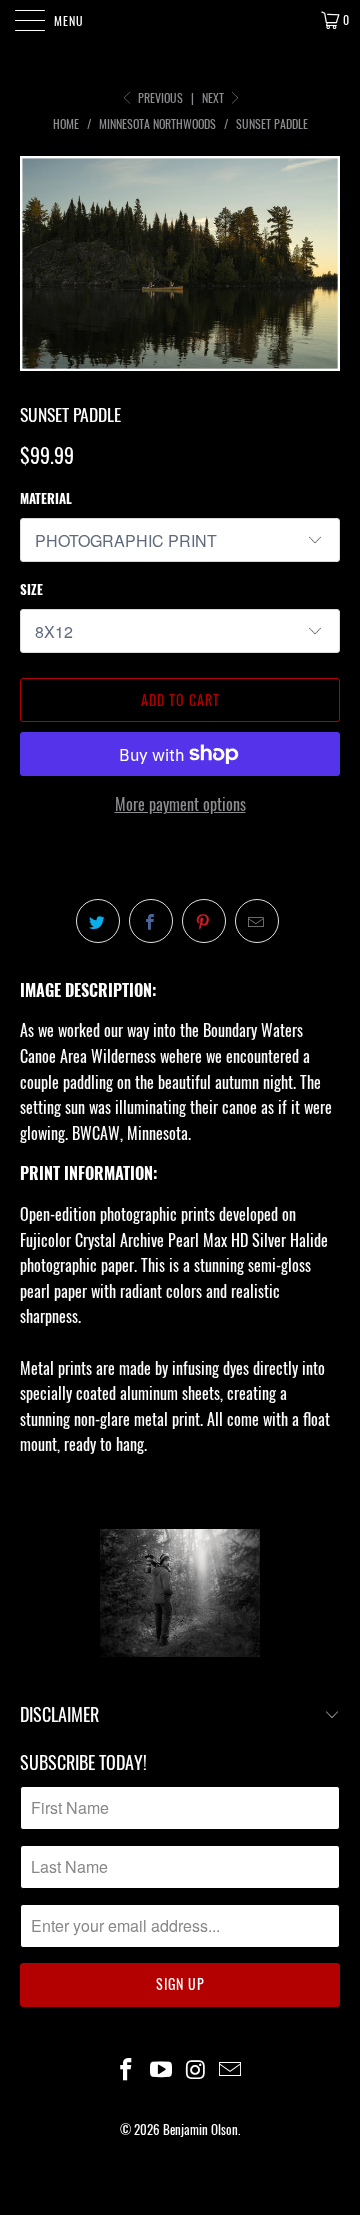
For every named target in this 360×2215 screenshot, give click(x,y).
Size (31, 589)
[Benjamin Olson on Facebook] (127, 2069)
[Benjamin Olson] (180, 20)
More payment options (180, 804)
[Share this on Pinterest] (204, 921)
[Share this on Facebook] (151, 921)
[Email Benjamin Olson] (231, 2069)
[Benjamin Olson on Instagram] (197, 2069)
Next (214, 97)
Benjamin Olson (200, 2129)
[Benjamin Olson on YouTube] (162, 2069)
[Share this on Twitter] (98, 921)
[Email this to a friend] (257, 921)
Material (46, 498)
